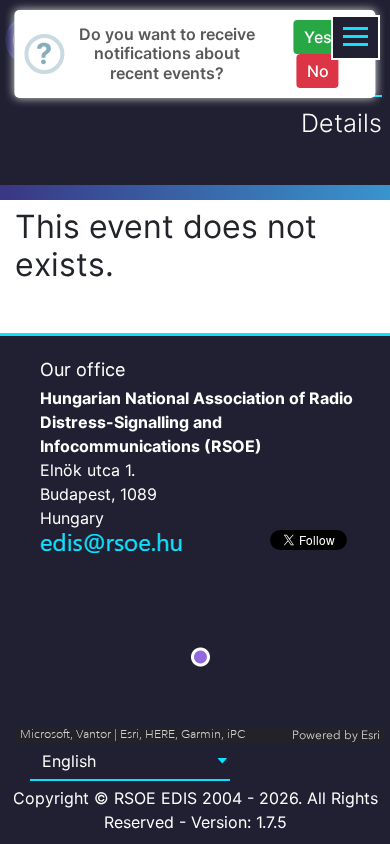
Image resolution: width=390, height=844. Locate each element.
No (318, 71)
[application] (200, 657)
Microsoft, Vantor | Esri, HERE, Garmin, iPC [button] (133, 734)
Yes (318, 37)
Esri (370, 735)
